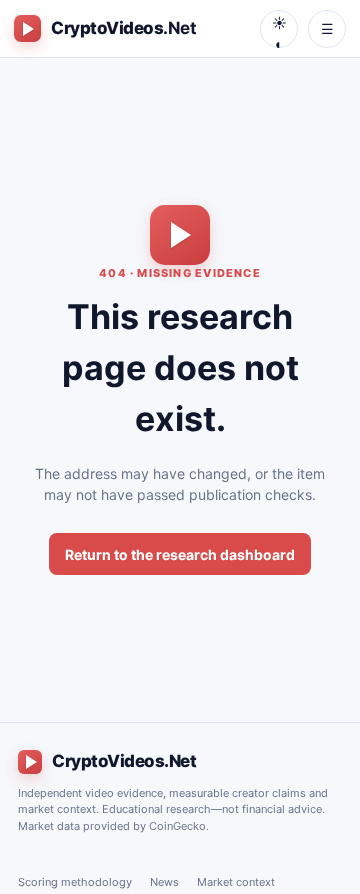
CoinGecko (177, 826)
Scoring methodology (75, 882)
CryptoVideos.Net (124, 761)
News (164, 882)
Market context (236, 882)
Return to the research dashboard (180, 554)
